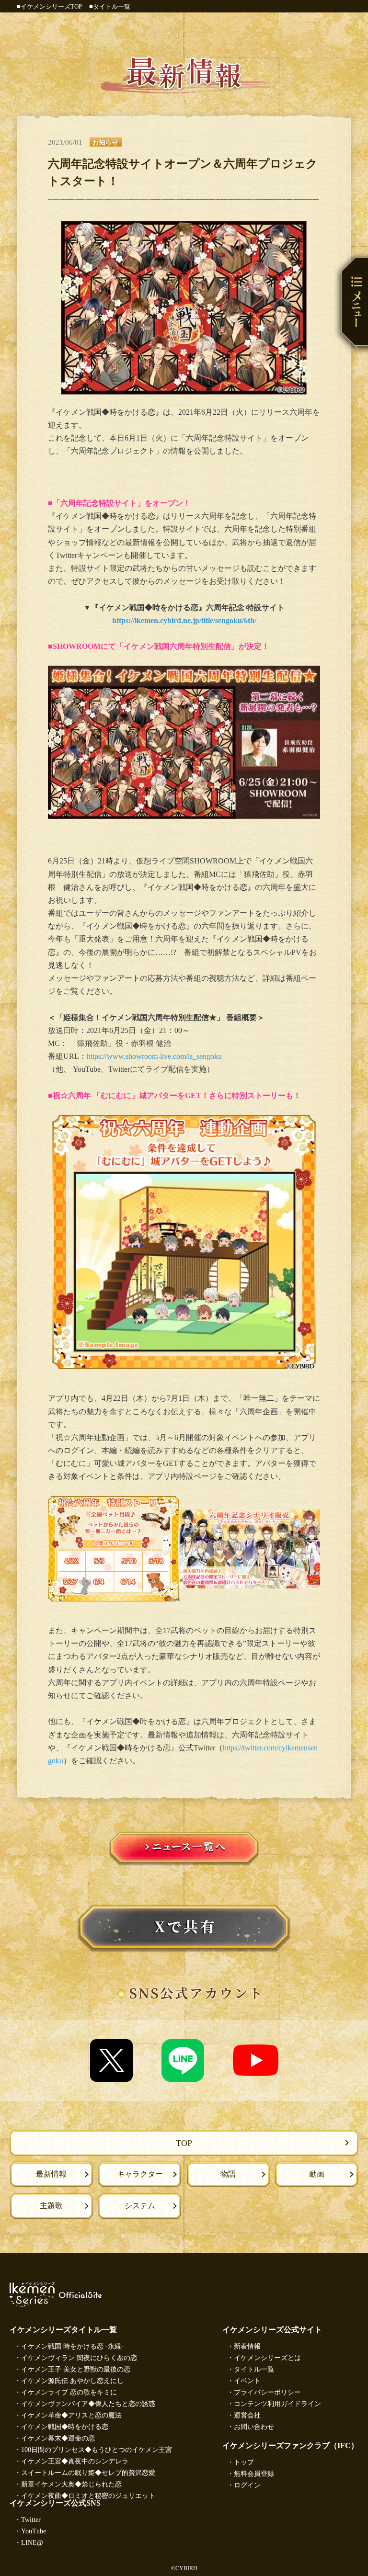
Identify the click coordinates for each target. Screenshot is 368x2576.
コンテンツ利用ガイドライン (277, 2404)
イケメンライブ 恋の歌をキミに (69, 2392)
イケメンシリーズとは (267, 2358)
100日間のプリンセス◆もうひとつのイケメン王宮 (97, 2450)
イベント (247, 2381)
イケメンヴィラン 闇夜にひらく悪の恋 (79, 2358)
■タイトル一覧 (110, 6)
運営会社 (247, 2415)
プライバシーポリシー (267, 2392)
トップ (244, 2462)
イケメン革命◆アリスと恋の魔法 (71, 2415)
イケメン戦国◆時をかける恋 (65, 2427)
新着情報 (247, 2346)
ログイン (247, 2485)
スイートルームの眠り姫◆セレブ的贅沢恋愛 (88, 2473)
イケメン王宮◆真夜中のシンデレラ (75, 2461)
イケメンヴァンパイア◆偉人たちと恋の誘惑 (88, 2404)
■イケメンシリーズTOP (49, 6)
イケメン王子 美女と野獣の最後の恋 (76, 2369)
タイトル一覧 (254, 2369)
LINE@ (32, 2543)
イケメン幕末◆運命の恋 (58, 2438)
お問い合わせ (254, 2427)
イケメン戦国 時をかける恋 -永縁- (72, 2346)
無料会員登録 (254, 2474)
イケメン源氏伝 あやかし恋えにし (72, 2381)
